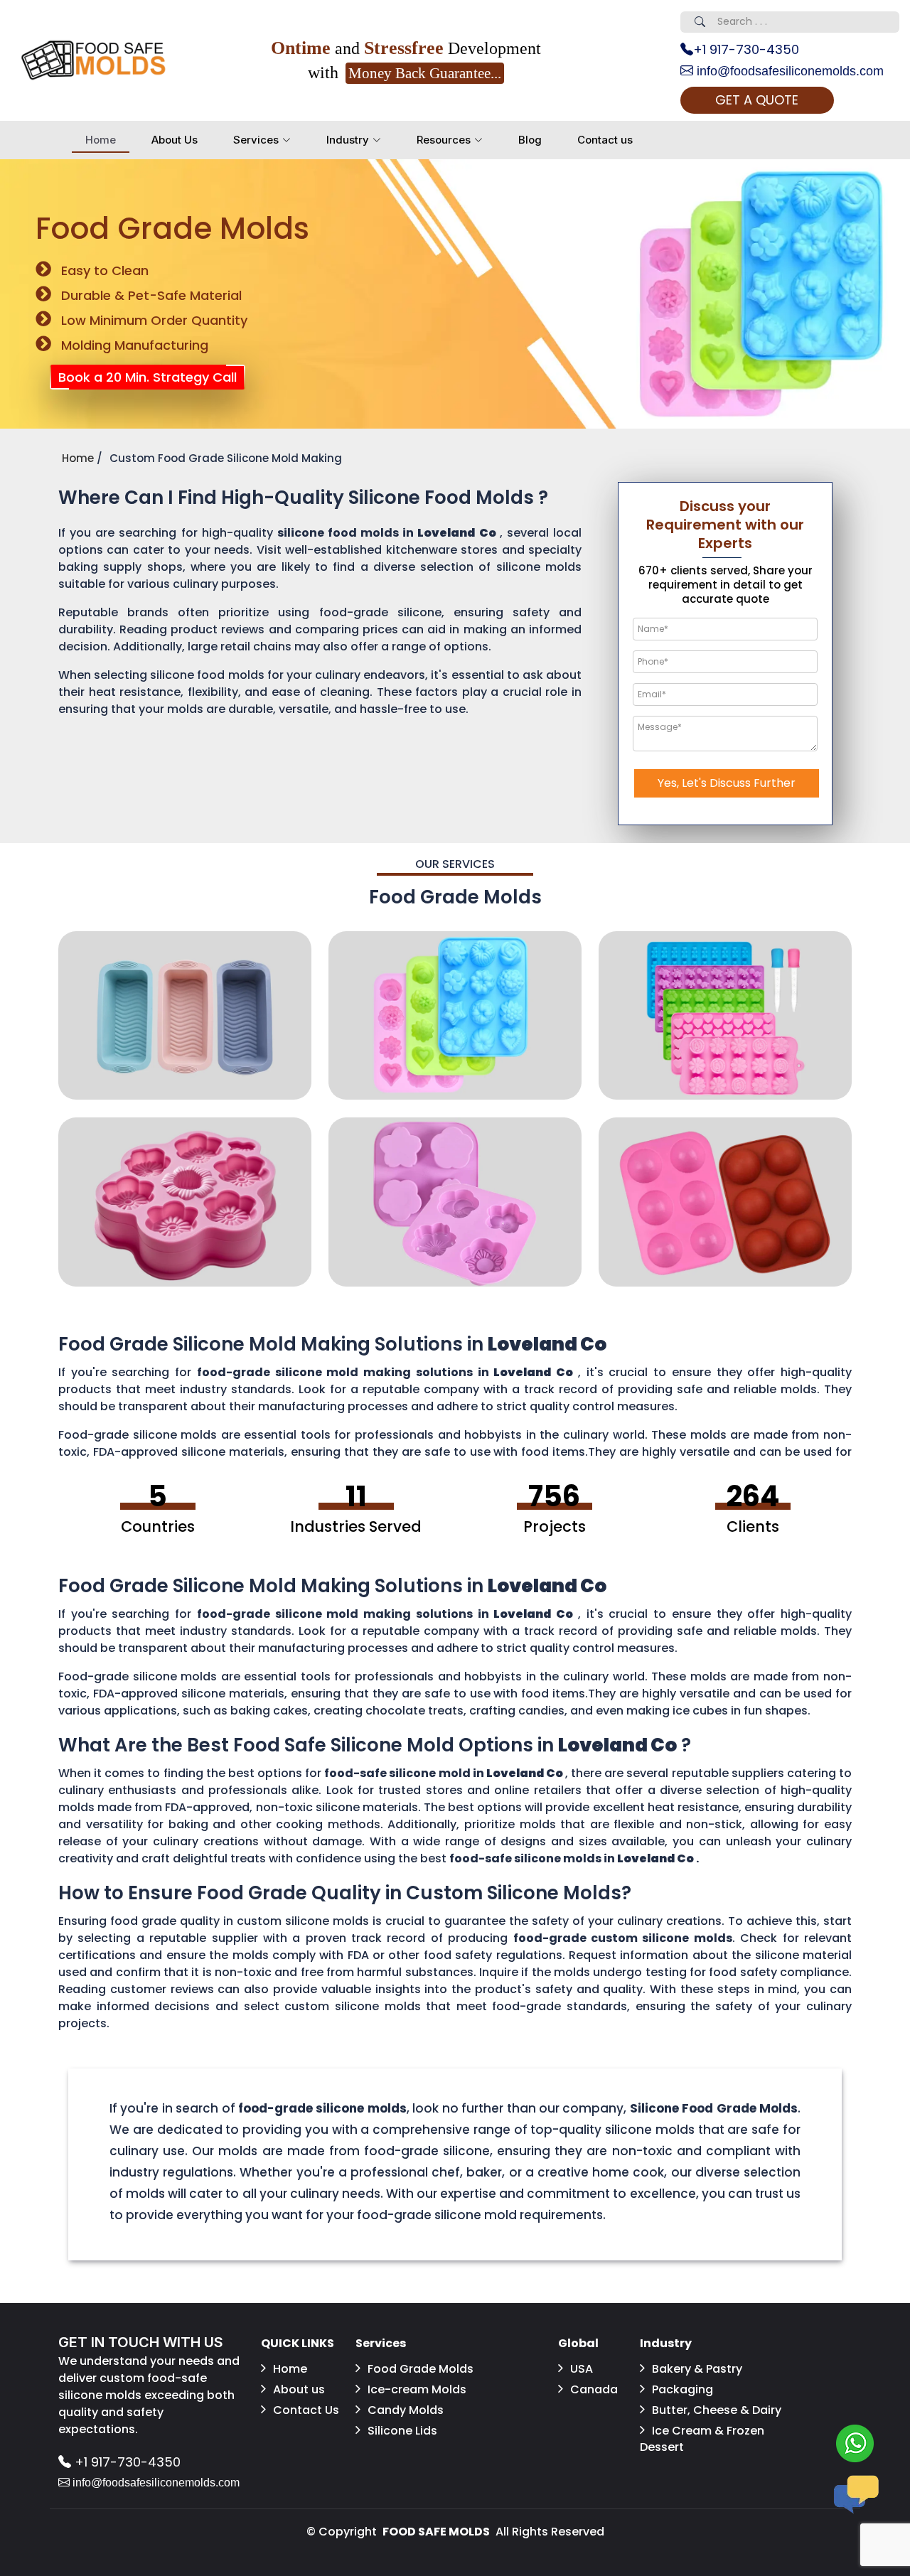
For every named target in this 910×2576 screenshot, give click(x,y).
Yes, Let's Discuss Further (727, 783)
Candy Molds (406, 2410)
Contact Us (306, 2410)
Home (101, 140)
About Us (175, 140)
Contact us (605, 140)
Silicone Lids (402, 2431)
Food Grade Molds (421, 2369)
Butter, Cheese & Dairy (717, 2410)
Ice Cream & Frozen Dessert (702, 2439)
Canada (594, 2389)
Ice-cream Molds (417, 2389)
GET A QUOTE (757, 100)
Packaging (682, 2389)
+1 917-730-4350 (746, 49)
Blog (530, 140)
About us (299, 2389)
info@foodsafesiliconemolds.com (788, 71)
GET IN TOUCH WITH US (141, 2342)
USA (582, 2369)
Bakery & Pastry (697, 2369)
